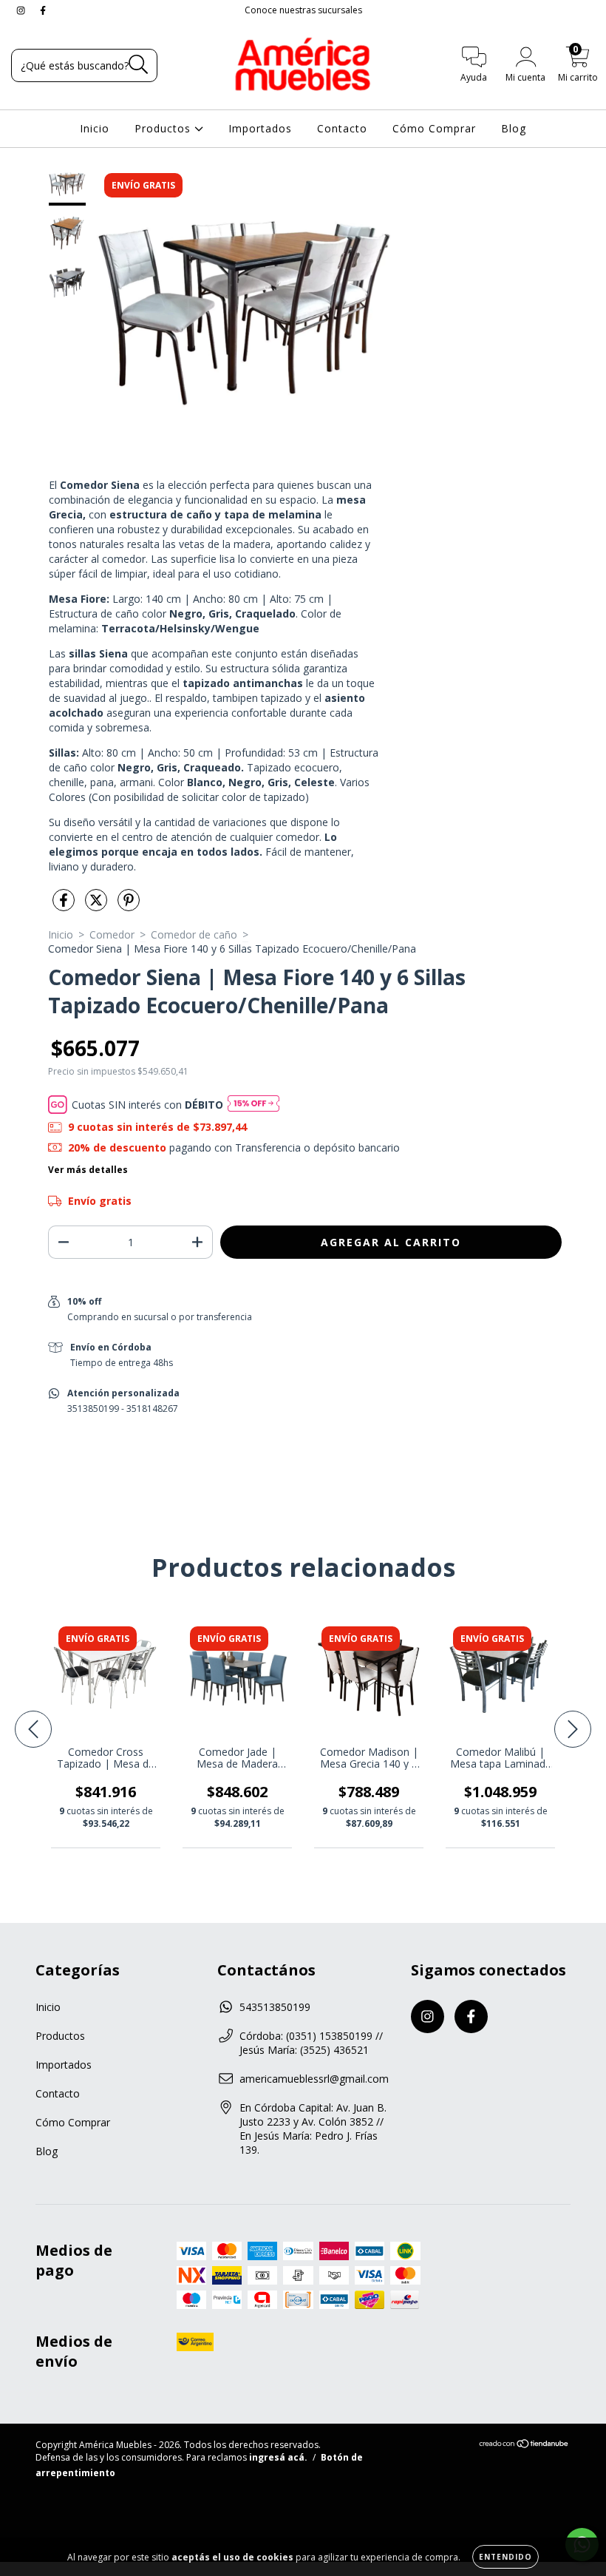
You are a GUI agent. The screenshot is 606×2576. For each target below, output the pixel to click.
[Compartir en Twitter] (98, 906)
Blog (514, 128)
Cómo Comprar (434, 128)
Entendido (505, 2557)
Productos (164, 128)
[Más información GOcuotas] (253, 1105)
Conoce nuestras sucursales (303, 10)
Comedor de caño (194, 934)
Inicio (95, 128)
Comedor (112, 934)
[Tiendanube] (524, 2445)
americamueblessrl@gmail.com (314, 2079)
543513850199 (275, 2007)
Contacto (342, 128)
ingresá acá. (278, 2457)
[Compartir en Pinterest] (129, 906)
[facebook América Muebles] (43, 10)
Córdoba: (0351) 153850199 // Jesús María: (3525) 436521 (311, 2043)
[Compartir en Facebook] (65, 906)
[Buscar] (139, 65)
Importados (260, 128)
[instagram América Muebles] (22, 10)
